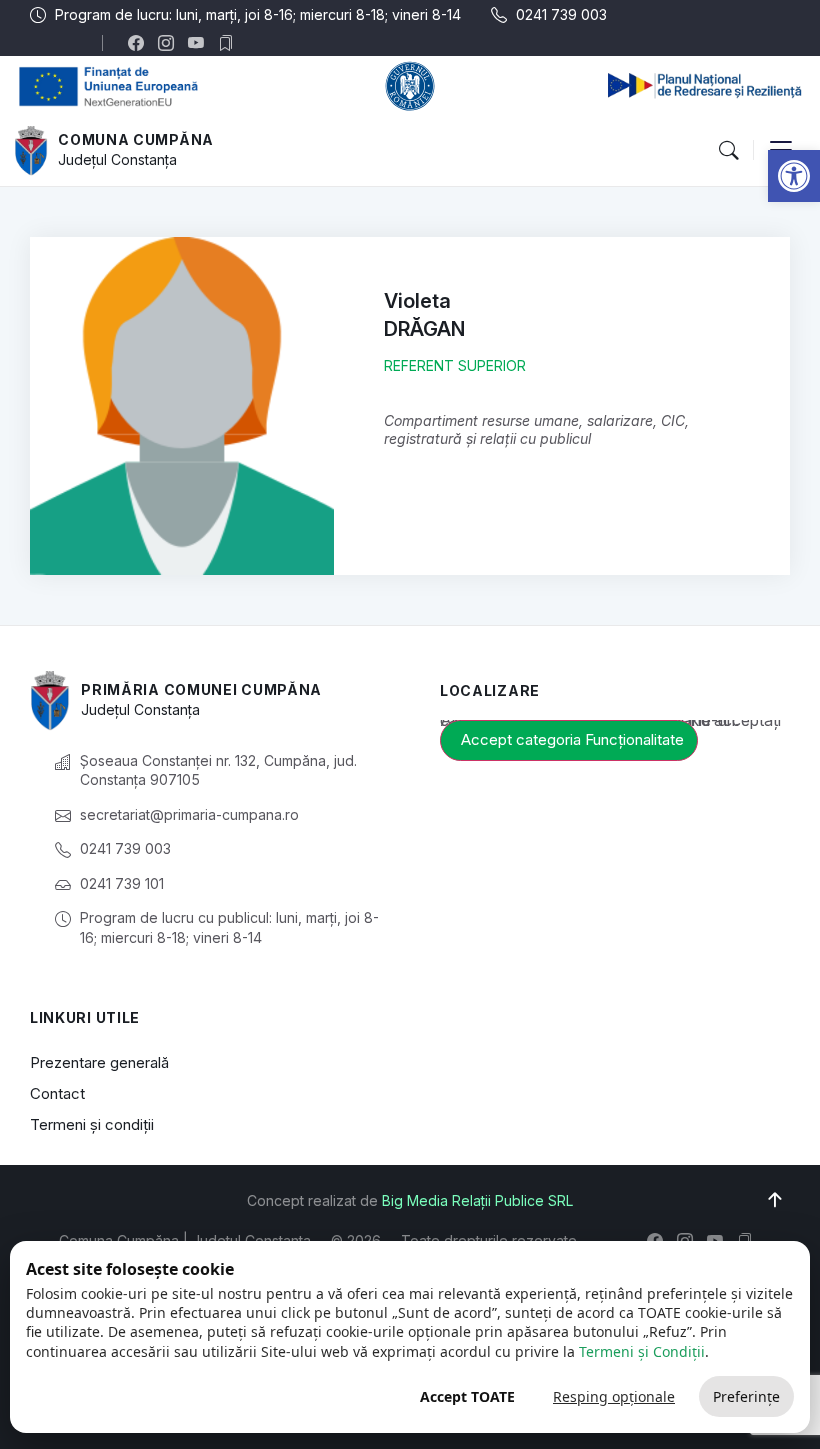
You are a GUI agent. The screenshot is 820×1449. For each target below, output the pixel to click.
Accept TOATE (467, 1396)
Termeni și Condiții (642, 1351)
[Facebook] (140, 43)
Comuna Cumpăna (136, 139)
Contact (57, 1093)
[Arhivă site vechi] (230, 43)
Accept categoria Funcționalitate (572, 739)
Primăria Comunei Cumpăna (201, 689)
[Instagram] (170, 43)
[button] (794, 176)
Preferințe (746, 1396)
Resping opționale (614, 1396)
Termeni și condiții (92, 1124)
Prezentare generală (99, 1062)
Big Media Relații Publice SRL (477, 1200)
